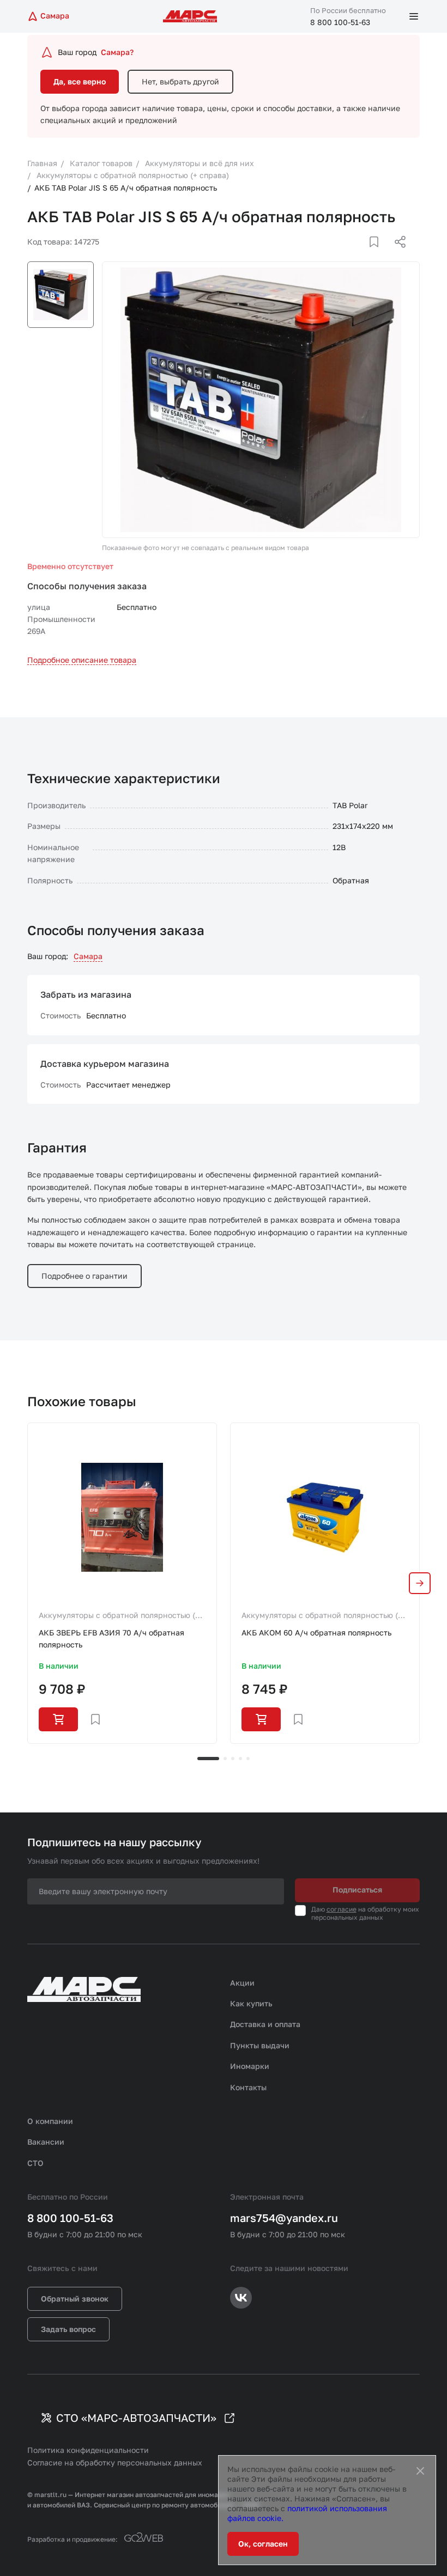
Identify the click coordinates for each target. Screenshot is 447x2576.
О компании (50, 2121)
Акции (242, 1983)
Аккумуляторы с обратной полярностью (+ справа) (119, 1616)
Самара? (117, 52)
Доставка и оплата (265, 2024)
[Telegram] (344, 255)
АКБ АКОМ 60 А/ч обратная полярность (316, 1632)
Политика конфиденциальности (88, 2450)
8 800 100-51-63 (340, 22)
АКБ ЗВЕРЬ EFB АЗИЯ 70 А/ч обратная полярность (111, 1638)
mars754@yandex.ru (284, 2218)
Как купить (251, 2003)
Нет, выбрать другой (180, 81)
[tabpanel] (122, 1583)
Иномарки (250, 2066)
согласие (342, 1909)
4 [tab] (240, 1759)
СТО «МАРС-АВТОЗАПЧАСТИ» (136, 2418)
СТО (35, 2163)
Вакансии (46, 2142)
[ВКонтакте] (361, 255)
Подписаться (357, 1890)
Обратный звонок (75, 2299)
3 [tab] (233, 1759)
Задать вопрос (68, 2329)
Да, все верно (80, 81)
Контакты (248, 2087)
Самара (88, 956)
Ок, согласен (263, 2544)
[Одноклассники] (379, 255)
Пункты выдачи (260, 2045)
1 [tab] (208, 1759)
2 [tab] (225, 1759)
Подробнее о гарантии (84, 1276)
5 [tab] (248, 1759)
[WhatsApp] (396, 255)
